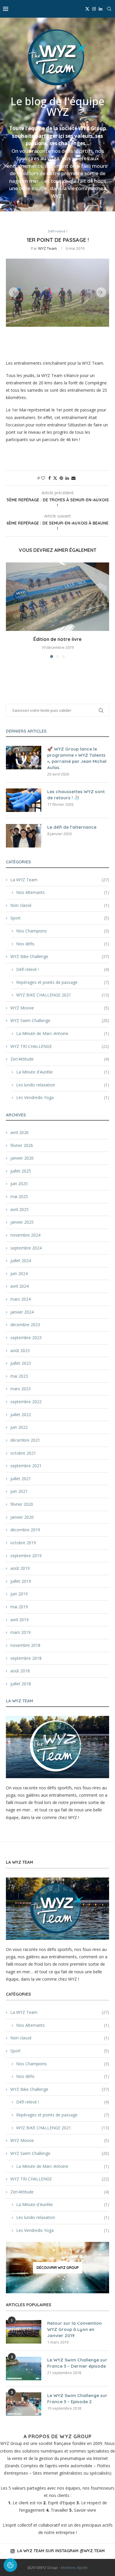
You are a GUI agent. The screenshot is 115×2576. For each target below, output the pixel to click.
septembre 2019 (26, 1556)
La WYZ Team (60, 880)
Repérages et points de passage (63, 982)
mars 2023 (20, 1389)
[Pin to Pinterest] (61, 478)
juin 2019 (19, 1594)
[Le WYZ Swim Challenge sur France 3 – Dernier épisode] (24, 2369)
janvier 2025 (22, 1222)
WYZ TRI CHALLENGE (60, 1046)
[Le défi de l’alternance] (24, 836)
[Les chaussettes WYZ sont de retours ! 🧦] (24, 800)
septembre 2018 (26, 1658)
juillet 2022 (21, 1415)
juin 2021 (19, 1491)
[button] (14, 292)
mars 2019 (20, 1632)
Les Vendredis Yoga (63, 1097)
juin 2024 (19, 1273)
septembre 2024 (26, 1248)
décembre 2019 (25, 1530)
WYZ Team (47, 248)
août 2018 (20, 1671)
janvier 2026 (22, 1158)
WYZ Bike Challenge (60, 956)
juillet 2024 (21, 1261)
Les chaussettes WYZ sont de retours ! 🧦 (76, 795)
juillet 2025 (21, 1171)
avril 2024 (19, 1286)
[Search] (109, 9)
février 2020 (22, 1504)
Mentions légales (74, 2567)
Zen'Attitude (60, 1059)
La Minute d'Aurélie (63, 1072)
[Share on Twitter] (55, 478)
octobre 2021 (23, 1453)
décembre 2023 (25, 1325)
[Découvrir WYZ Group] (57, 2268)
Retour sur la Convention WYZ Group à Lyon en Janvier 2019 (74, 2329)
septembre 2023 (26, 1338)
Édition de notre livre (57, 639)
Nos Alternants (63, 892)
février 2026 (22, 1145)
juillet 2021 (21, 1479)
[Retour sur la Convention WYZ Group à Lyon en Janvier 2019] (24, 2332)
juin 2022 (19, 1427)
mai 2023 (19, 1376)
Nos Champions (63, 931)
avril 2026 (19, 1132)
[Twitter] (87, 9)
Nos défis (63, 944)
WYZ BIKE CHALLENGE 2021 (63, 995)
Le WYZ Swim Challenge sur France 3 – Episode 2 (77, 2399)
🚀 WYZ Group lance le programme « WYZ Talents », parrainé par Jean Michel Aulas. (77, 758)
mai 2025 (19, 1196)
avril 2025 (19, 1209)
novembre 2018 (25, 1645)
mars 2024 (20, 1299)
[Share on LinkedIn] (67, 478)
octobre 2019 (23, 1543)
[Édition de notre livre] (57, 597)
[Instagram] (94, 9)
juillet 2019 (21, 1581)
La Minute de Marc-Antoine (63, 1033)
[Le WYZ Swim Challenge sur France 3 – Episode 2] (24, 2404)
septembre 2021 (26, 1466)
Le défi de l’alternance (72, 827)
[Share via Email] (73, 478)
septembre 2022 (26, 1402)
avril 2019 (19, 1620)
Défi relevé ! (63, 969)
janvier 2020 (22, 1517)
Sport (60, 918)
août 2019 (20, 1568)
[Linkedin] (101, 9)
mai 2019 (19, 1607)
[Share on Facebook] (50, 478)
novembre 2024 (25, 1235)
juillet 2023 (21, 1363)
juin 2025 (19, 1184)
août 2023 (20, 1350)
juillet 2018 (21, 1684)
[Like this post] (43, 478)
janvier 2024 (22, 1312)
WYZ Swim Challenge (60, 1020)
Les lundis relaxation (63, 1085)
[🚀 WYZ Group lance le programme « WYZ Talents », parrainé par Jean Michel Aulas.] (24, 758)
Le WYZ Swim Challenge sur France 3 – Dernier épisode (77, 2363)
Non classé (60, 905)
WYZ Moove (60, 1008)
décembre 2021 (25, 1440)
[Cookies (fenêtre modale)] (10, 2566)
